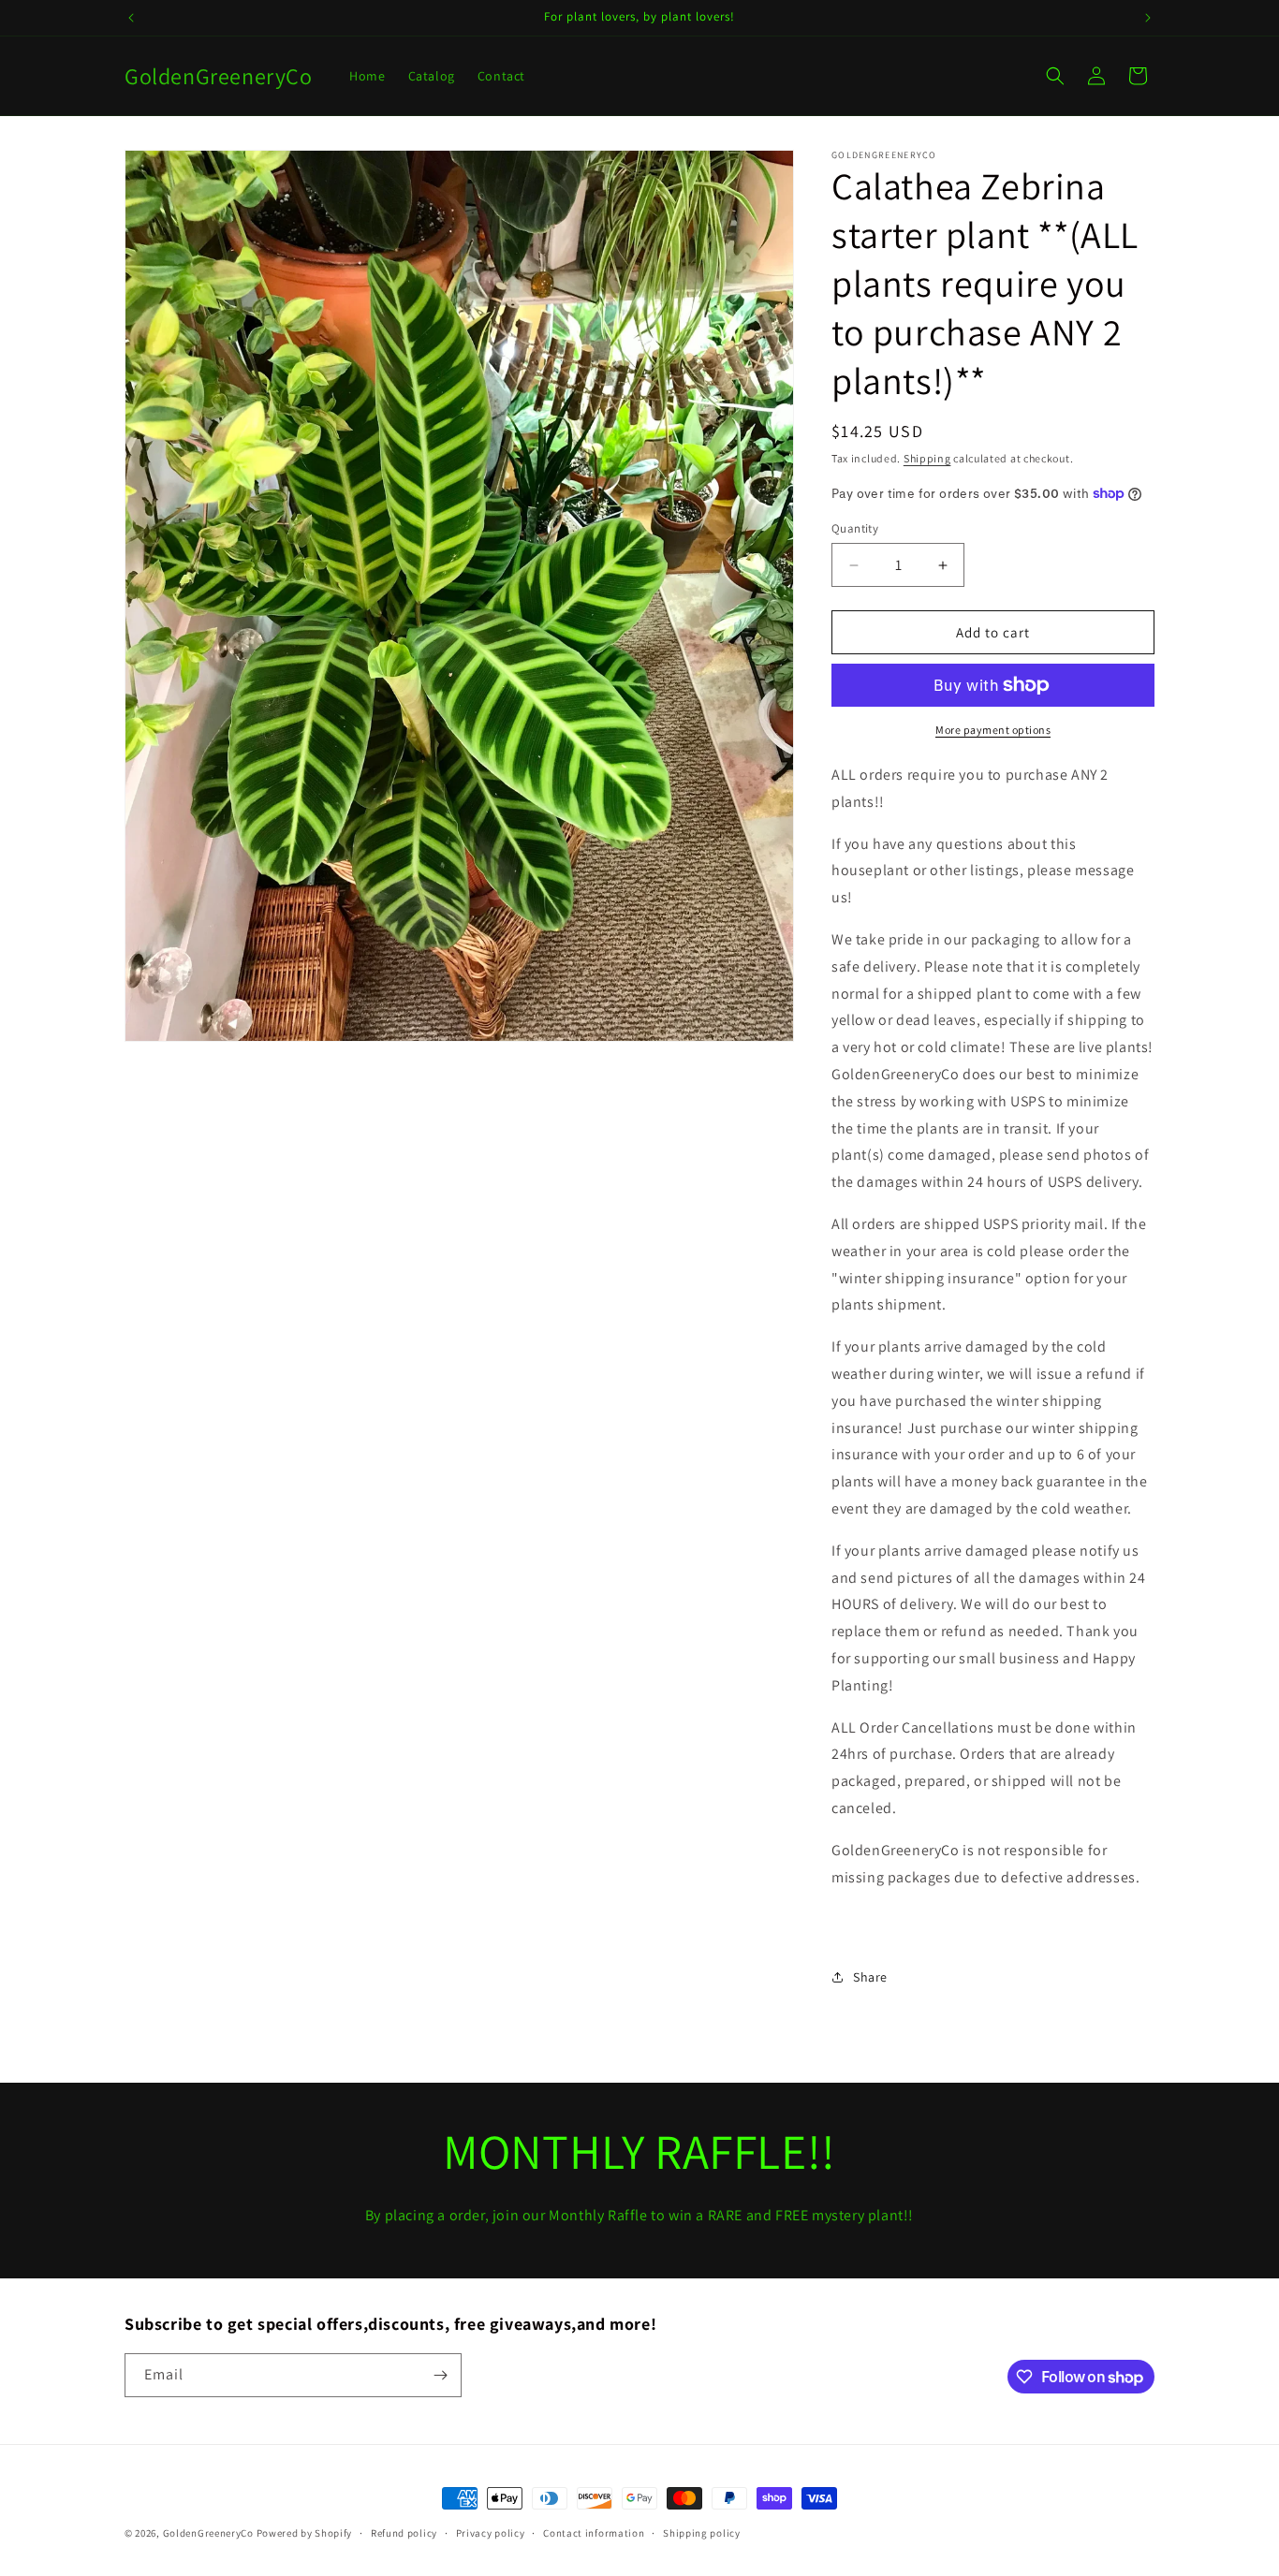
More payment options (993, 730)
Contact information (594, 2533)
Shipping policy (702, 2533)
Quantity (855, 528)
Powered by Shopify (305, 2533)
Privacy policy (491, 2533)
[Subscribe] (440, 2375)
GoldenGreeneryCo (208, 2533)
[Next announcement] (1148, 18)
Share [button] (870, 1977)
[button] (1055, 76)
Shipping (927, 458)
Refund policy (404, 2533)
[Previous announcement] (131, 18)
